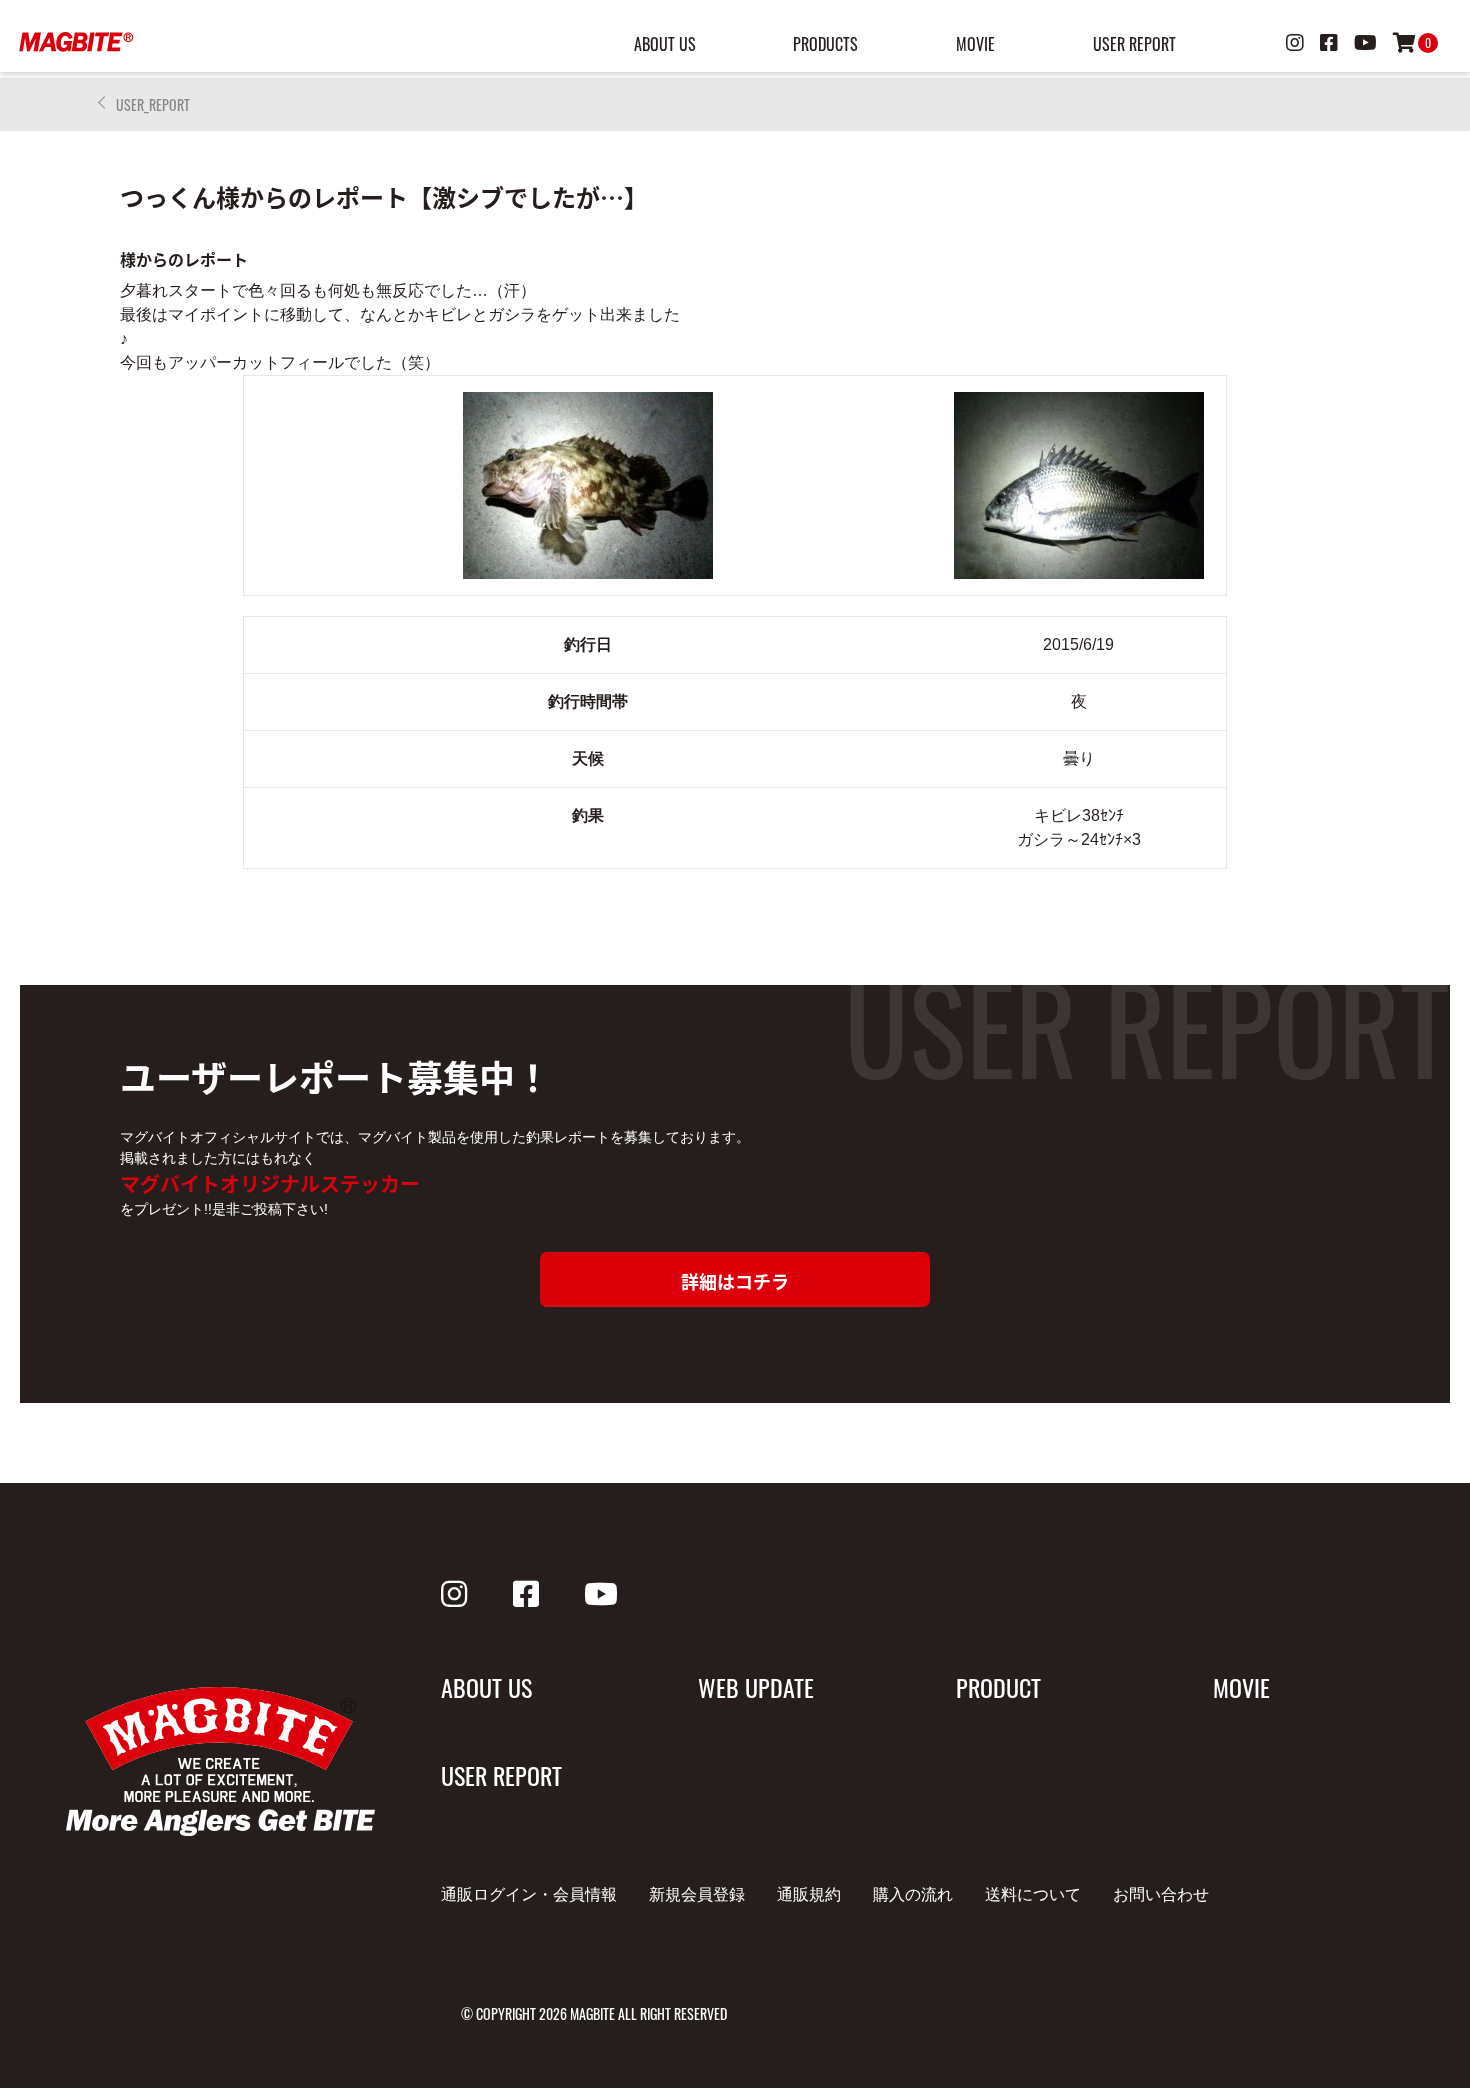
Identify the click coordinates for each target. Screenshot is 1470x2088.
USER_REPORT (153, 104)
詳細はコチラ (735, 1281)
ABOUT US (665, 44)
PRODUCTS (825, 44)
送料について (1033, 1894)
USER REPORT (1134, 44)
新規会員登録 (697, 1894)
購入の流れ (913, 1894)
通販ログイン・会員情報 (529, 1894)
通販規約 (809, 1894)
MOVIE (975, 44)
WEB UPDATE (756, 1687)
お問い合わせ (1161, 1894)
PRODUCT (998, 1687)
